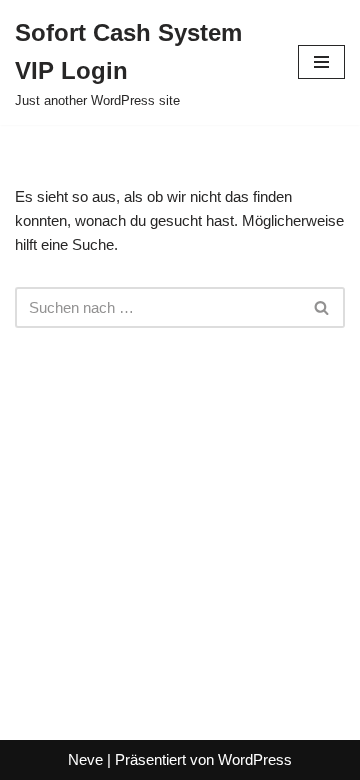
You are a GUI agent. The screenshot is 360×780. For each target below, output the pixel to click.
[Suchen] (322, 307)
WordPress (255, 759)
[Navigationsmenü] (321, 62)
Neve (85, 759)
